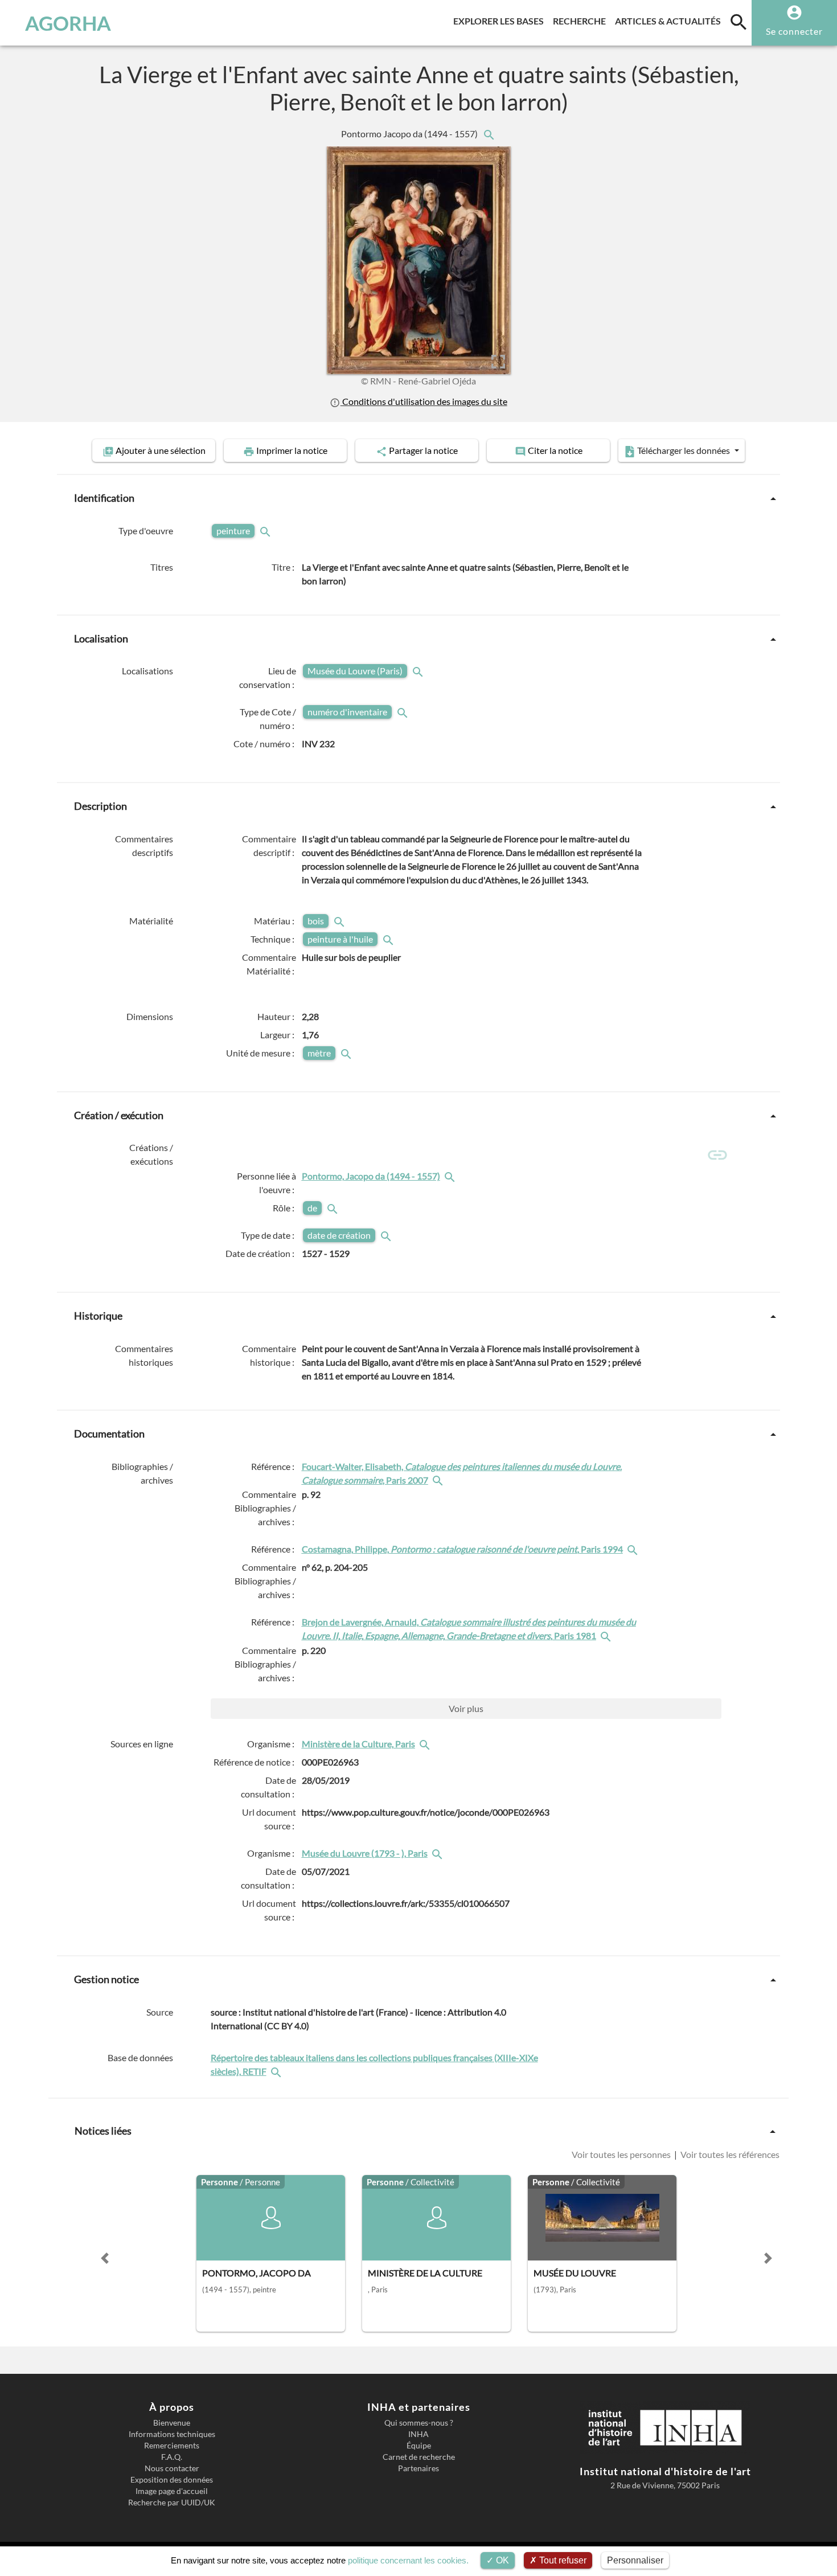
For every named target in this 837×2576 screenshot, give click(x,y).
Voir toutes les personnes (622, 2154)
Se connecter (794, 31)
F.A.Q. (172, 2457)
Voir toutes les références (729, 2154)
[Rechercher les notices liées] (489, 134)
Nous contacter (172, 2468)
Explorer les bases (501, 21)
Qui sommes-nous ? (419, 2423)
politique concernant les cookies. (408, 2560)
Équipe (419, 2446)
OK (501, 2560)
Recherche (582, 21)
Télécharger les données (684, 450)
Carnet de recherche (419, 2457)
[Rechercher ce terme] (266, 531)
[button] (105, 2258)
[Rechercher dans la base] (277, 2071)
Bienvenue (172, 2423)
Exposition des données (172, 2480)
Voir (466, 1708)
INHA (419, 2434)
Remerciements (172, 2446)
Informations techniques (172, 2434)
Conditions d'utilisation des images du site (424, 401)
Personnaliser (635, 2560)
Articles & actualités (670, 21)
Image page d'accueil (172, 2491)
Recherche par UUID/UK (172, 2503)
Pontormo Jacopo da (410, 134)
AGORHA (68, 23)
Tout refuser (562, 2560)
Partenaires (419, 2468)
